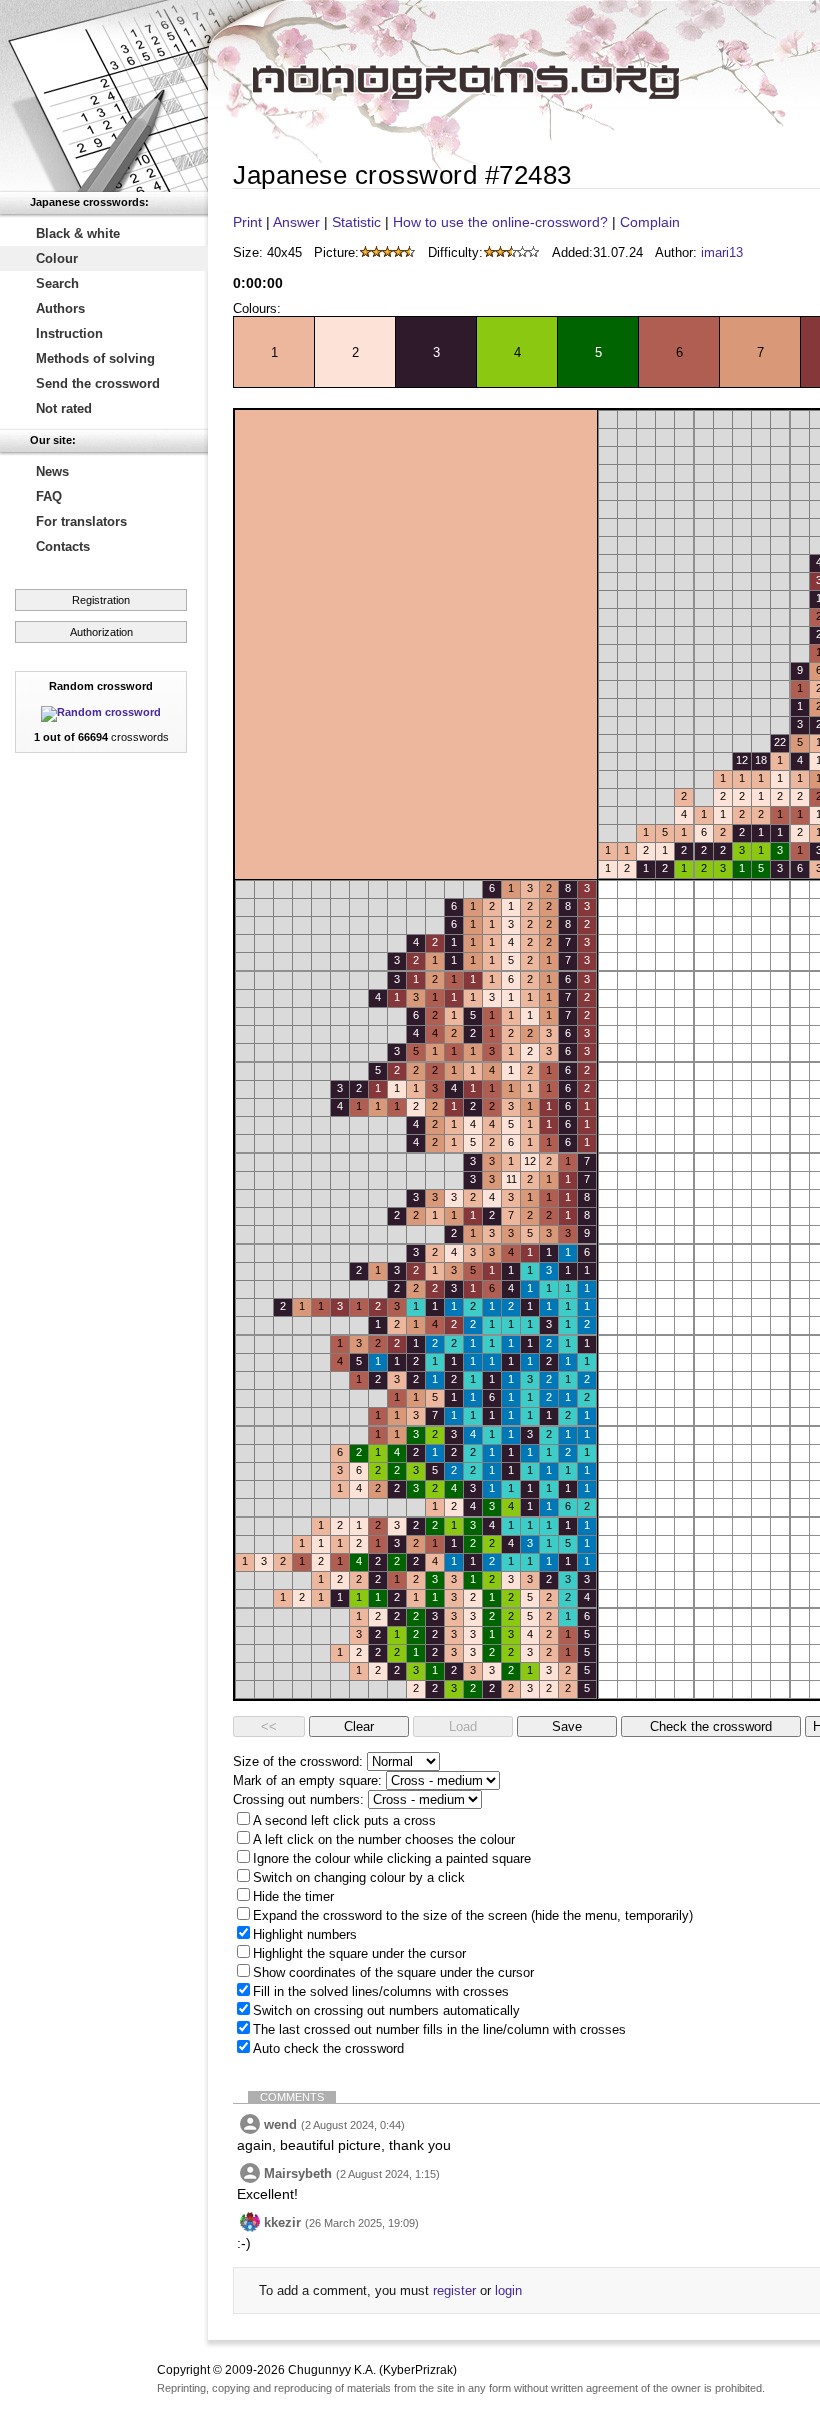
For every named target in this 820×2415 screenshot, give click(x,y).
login (508, 2290)
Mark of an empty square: (307, 1780)
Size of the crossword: (298, 1761)
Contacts (63, 546)
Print (247, 222)
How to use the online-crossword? (500, 222)
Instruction (69, 333)
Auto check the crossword (328, 2048)
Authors (60, 308)
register (454, 2290)
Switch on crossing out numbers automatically (386, 2010)
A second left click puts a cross (344, 1820)
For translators (81, 521)
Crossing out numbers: (298, 1799)
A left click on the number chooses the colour (384, 1839)
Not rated (64, 408)
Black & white (78, 233)
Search (57, 283)
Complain (650, 222)
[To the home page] (104, 96)
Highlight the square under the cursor (359, 1953)
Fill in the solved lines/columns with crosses (381, 1991)
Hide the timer (293, 1896)
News (52, 471)
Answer (296, 222)
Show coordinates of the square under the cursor (393, 1972)
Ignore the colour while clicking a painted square (392, 1858)
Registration (101, 600)
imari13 (722, 252)
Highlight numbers (305, 1934)
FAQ (49, 496)
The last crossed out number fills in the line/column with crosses (439, 2029)
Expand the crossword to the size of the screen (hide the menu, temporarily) (473, 1915)
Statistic (356, 222)
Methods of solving (95, 358)
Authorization (101, 632)
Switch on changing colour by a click (359, 1877)
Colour (57, 258)
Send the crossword (98, 383)
